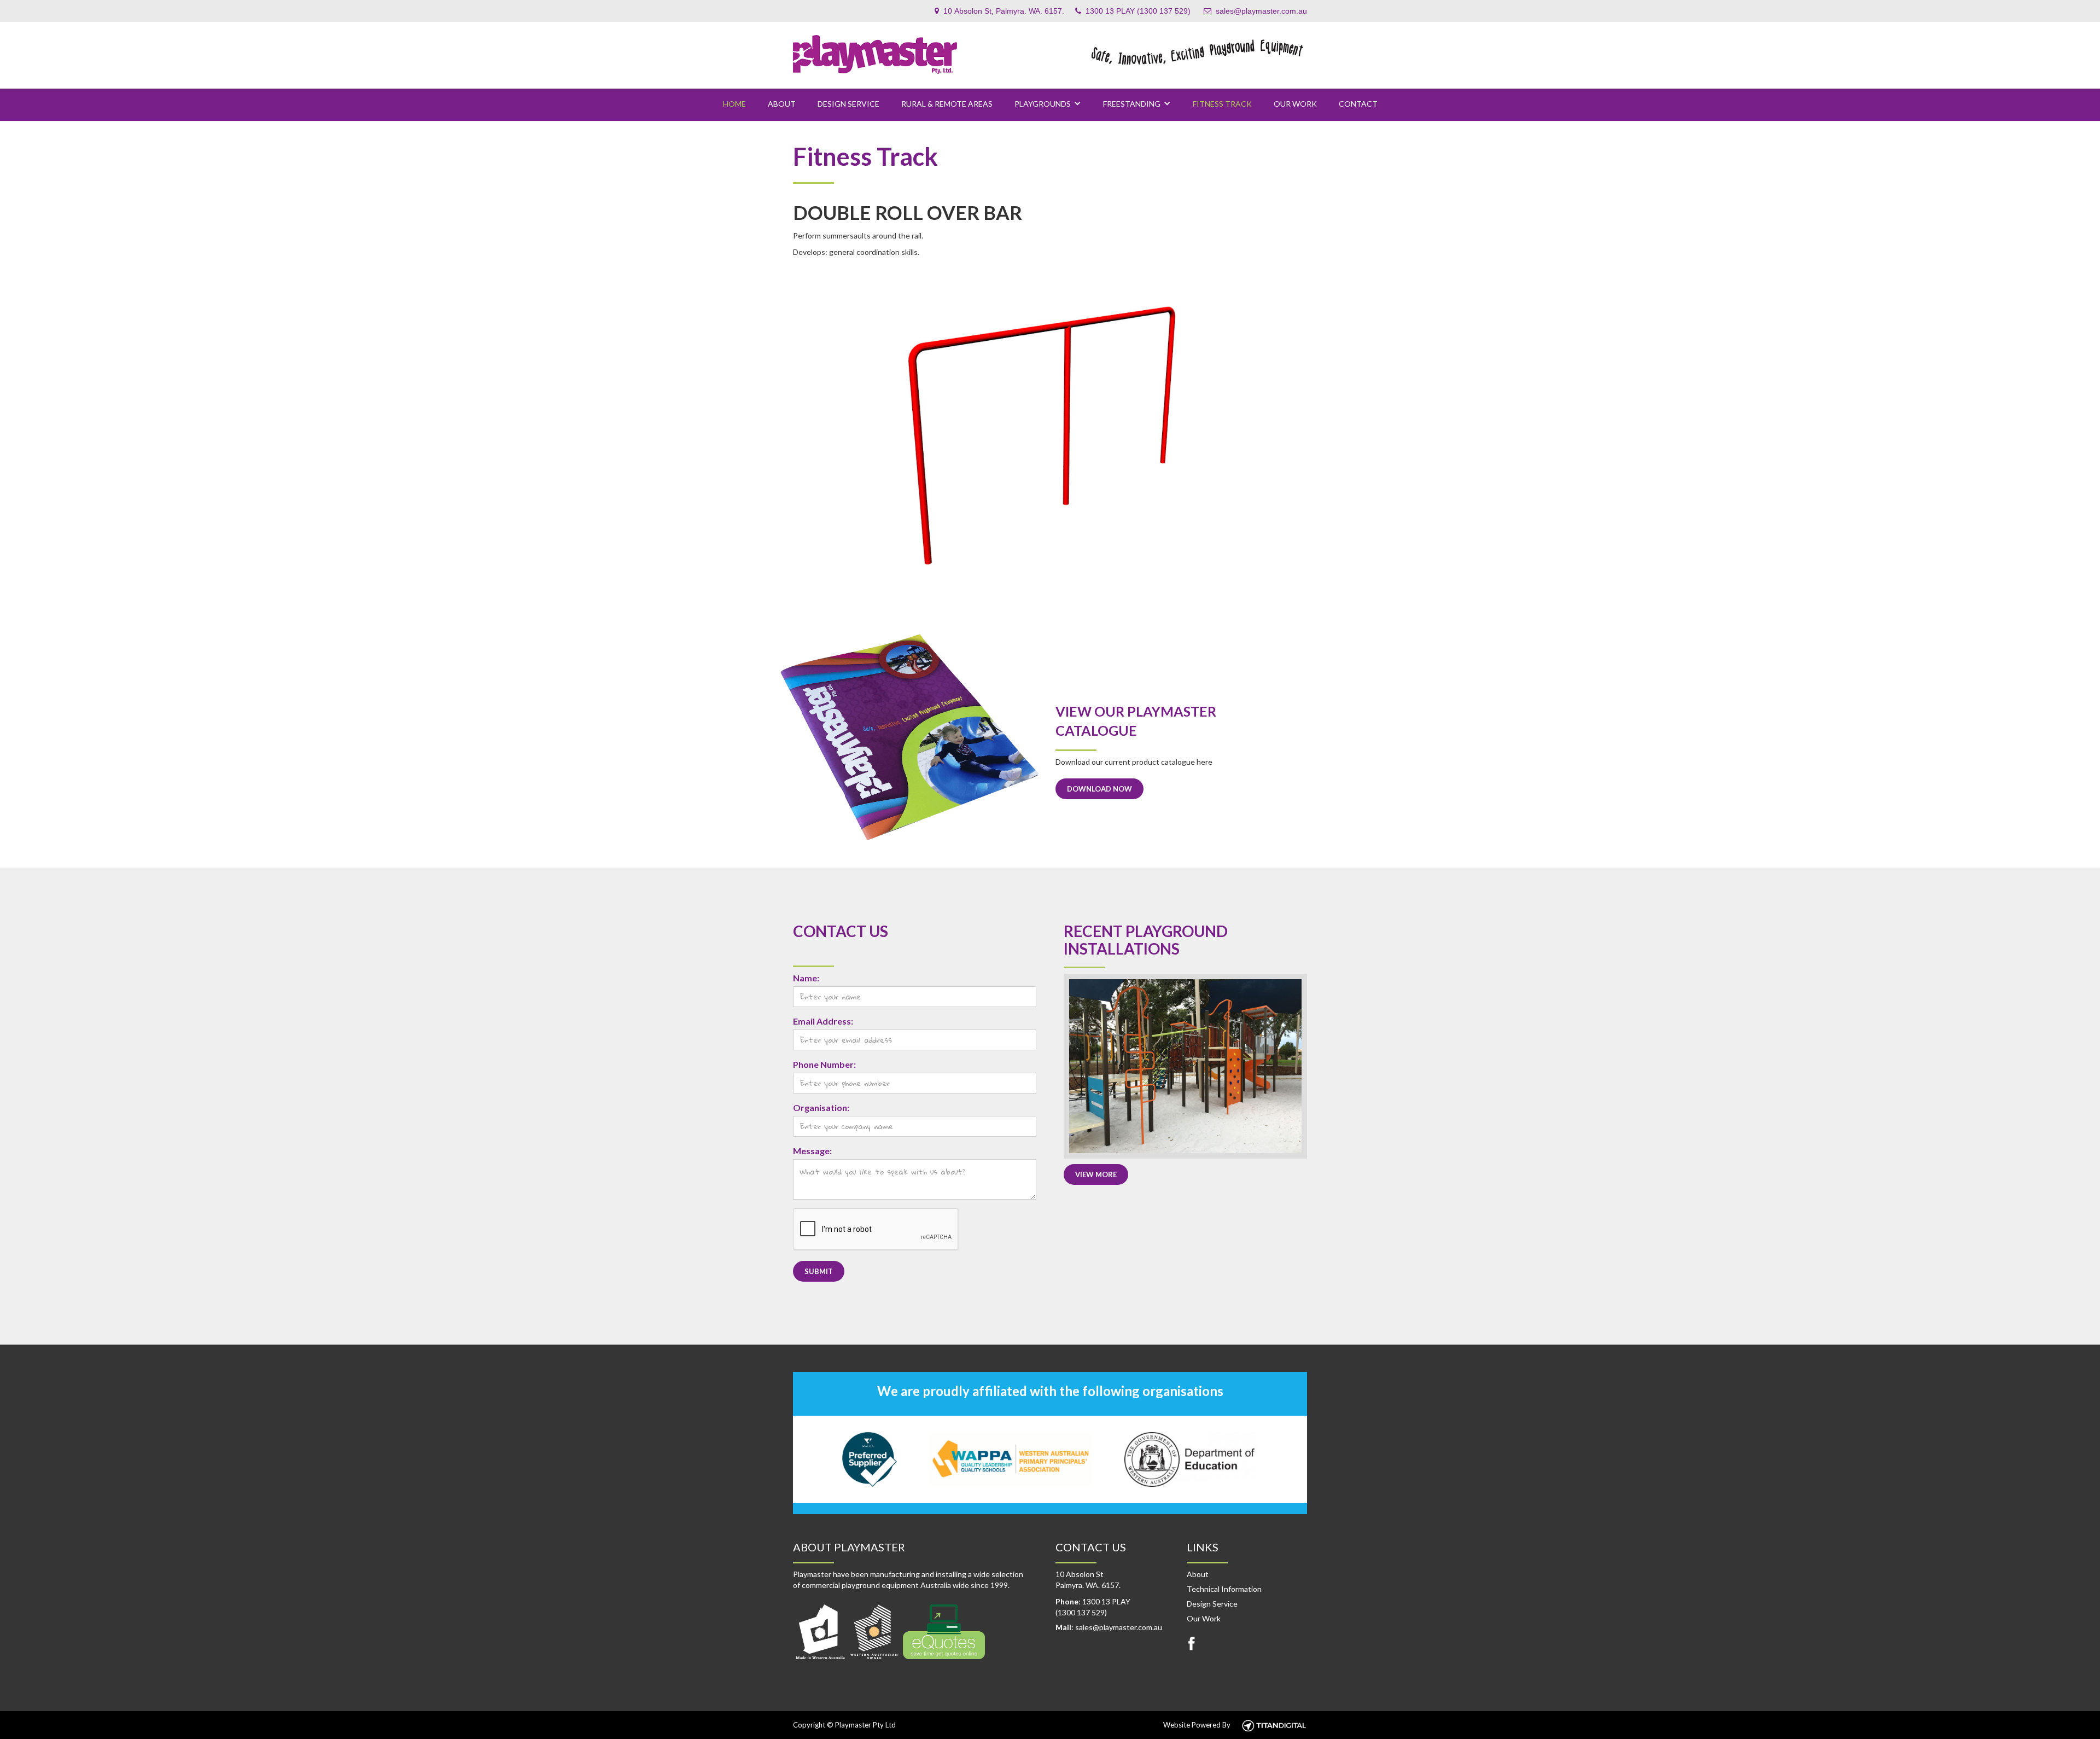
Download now (1099, 789)
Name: (806, 978)
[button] (1048, 104)
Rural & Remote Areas (947, 104)
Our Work (1295, 104)
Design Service (848, 104)
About (1198, 1574)
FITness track (1222, 104)
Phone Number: (824, 1064)
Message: (812, 1151)
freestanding (1132, 104)
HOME (734, 104)
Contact (1358, 104)
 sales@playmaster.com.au (1255, 11)
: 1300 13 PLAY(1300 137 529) (1093, 1607)
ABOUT (782, 104)
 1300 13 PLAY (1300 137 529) (1133, 11)
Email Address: (823, 1021)
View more (1096, 1174)
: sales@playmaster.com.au (1109, 1627)
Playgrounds (1043, 104)
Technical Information (1224, 1589)
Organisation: (821, 1107)
